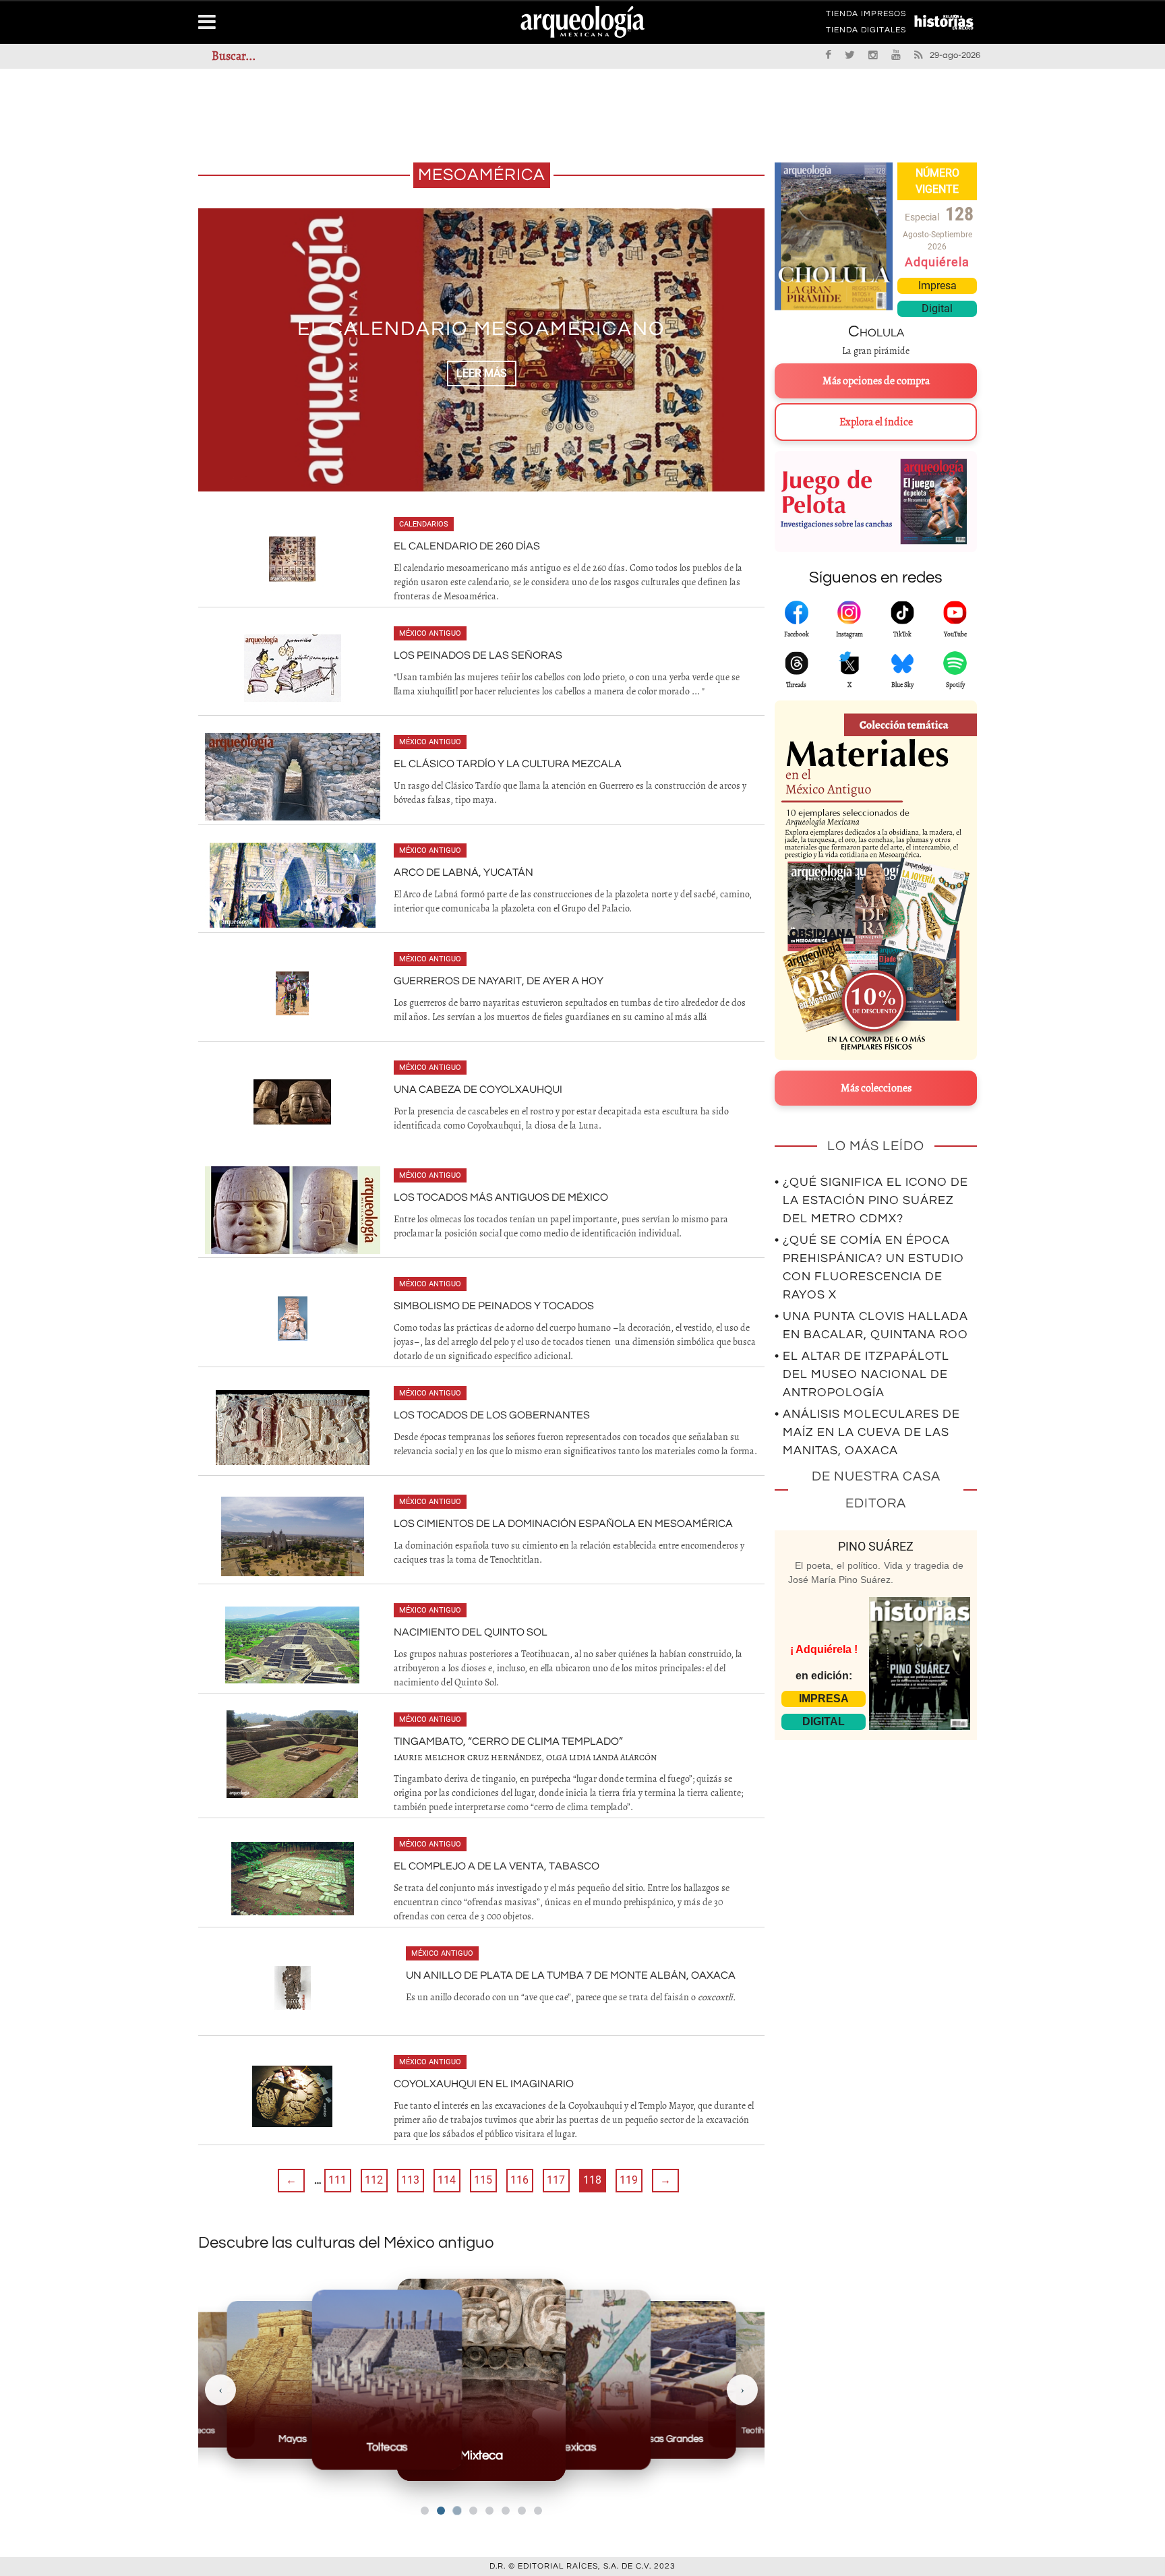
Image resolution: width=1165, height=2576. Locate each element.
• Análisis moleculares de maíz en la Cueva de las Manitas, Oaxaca (867, 1432)
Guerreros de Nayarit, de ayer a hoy (499, 981)
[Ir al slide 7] (522, 2511)
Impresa (937, 286)
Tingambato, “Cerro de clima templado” (508, 1741)
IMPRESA (824, 1699)
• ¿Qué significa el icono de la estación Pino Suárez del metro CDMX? (871, 1200)
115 (483, 2180)
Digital (937, 308)
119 (629, 2180)
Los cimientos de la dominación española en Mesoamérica (563, 1524)
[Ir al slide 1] (425, 2511)
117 (556, 2180)
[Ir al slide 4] (473, 2511)
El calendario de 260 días (467, 546)
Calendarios (424, 524)
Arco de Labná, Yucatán (464, 872)
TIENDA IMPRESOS (866, 16)
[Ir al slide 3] (457, 2511)
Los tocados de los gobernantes (492, 1415)
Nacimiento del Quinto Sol (471, 1632)
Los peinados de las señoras (478, 655)
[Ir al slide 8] (538, 2511)
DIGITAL (824, 1721)
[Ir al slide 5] (489, 2511)
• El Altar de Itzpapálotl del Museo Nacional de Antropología (862, 1374)
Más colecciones (876, 1088)
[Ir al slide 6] (506, 2511)
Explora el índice (876, 422)
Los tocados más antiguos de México (501, 1197)
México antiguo (430, 633)
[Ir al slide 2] (441, 2511)
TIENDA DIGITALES (866, 32)
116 (519, 2180)
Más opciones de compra (876, 381)
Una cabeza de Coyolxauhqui (478, 1089)
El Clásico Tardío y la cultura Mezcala (508, 764)
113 (410, 2180)
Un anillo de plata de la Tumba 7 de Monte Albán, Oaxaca (571, 1975)
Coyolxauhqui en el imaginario (484, 2084)
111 (337, 2180)
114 (447, 2180)
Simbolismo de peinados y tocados (494, 1306)
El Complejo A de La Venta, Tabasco (497, 1866)
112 (374, 2180)
